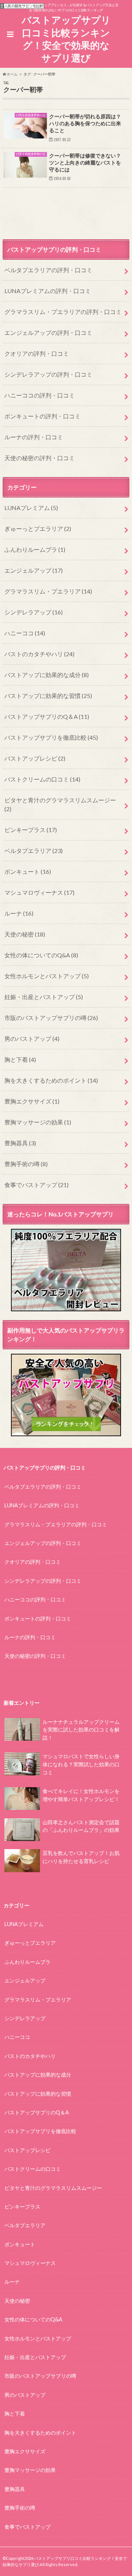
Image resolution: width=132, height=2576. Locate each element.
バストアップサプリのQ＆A (47, 716)
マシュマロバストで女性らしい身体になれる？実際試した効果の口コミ (81, 1764)
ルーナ (19, 913)
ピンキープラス (31, 830)
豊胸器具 (20, 1143)
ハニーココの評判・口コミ (40, 395)
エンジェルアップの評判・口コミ (48, 332)
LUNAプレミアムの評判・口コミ (48, 291)
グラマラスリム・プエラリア (48, 591)
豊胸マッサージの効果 (38, 1122)
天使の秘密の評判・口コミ (40, 458)
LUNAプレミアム (31, 508)
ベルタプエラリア (34, 851)
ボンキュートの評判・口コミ (43, 416)
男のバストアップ (32, 1038)
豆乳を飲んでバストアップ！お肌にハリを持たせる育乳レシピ (81, 1857)
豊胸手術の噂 (26, 1164)
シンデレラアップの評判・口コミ (48, 374)
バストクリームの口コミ (42, 779)
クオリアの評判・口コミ (37, 353)
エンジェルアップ (34, 570)
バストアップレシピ (35, 758)
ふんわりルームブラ (35, 549)
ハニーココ (25, 633)
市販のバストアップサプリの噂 (51, 1018)
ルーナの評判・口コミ (34, 437)
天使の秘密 (25, 934)
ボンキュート (28, 871)
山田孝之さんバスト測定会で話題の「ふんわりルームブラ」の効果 (81, 1826)
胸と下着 (20, 1059)
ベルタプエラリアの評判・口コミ (48, 270)
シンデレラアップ (34, 612)
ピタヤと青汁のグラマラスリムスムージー (60, 804)
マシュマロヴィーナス (39, 892)
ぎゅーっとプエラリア (38, 528)
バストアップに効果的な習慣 (48, 696)
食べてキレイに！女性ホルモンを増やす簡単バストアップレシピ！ (81, 1795)
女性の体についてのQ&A (41, 955)
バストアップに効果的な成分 (47, 675)
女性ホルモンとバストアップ (47, 976)
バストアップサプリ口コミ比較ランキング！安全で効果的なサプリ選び (66, 39)
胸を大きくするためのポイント (51, 1080)
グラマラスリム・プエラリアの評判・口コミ (63, 312)
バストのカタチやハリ (39, 654)
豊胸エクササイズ (32, 1101)
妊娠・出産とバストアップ (44, 997)
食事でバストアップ (36, 1185)
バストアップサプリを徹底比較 (51, 737)
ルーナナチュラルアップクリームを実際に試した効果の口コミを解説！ (81, 1730)
